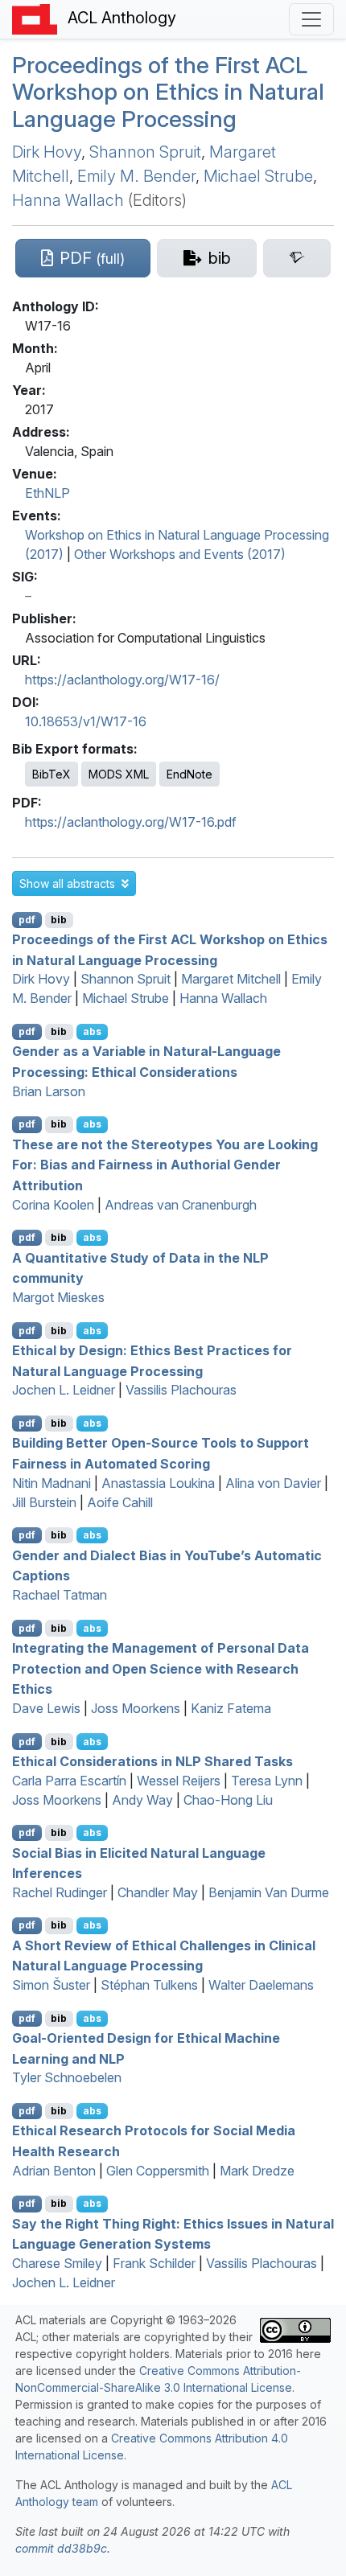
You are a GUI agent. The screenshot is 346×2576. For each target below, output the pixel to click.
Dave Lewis (46, 1708)
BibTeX (51, 774)
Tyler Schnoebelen (67, 2077)
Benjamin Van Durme (269, 1892)
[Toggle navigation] (311, 19)
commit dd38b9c (61, 2548)
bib (59, 920)
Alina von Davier (273, 1483)
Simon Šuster (51, 1985)
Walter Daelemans (261, 1985)
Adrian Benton (54, 2171)
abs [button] (92, 1031)
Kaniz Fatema (231, 1708)
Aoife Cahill (120, 1502)
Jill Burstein (44, 1502)
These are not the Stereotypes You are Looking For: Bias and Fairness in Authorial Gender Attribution (165, 1164)
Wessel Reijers (179, 1781)
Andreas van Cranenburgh (181, 1205)
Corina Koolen (53, 1205)
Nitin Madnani (51, 1483)
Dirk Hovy (47, 152)
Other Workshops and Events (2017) (180, 554)
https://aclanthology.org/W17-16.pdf (131, 822)
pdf (27, 920)
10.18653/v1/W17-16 (86, 721)
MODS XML (119, 774)
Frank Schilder (154, 2263)
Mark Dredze (257, 2171)
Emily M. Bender (136, 176)
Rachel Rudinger (60, 1892)
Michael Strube (258, 176)
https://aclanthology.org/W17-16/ (122, 680)
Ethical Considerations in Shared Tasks (152, 1761)
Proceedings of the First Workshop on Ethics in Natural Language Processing (168, 92)
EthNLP (47, 493)
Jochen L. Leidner (64, 1390)
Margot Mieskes (58, 1297)
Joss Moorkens (136, 1708)
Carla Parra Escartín (69, 1781)
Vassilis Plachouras (181, 1390)
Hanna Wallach (68, 200)
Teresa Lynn (267, 1781)
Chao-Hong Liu (228, 1800)
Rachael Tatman (60, 1595)
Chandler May (158, 1892)
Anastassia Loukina (158, 1483)
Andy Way (142, 1800)
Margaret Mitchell (231, 979)
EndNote (189, 774)
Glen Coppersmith (158, 2171)
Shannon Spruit (145, 152)
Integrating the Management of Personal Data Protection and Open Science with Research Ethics (161, 1668)
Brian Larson (49, 1091)
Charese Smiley (57, 2263)
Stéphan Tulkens (149, 1985)
